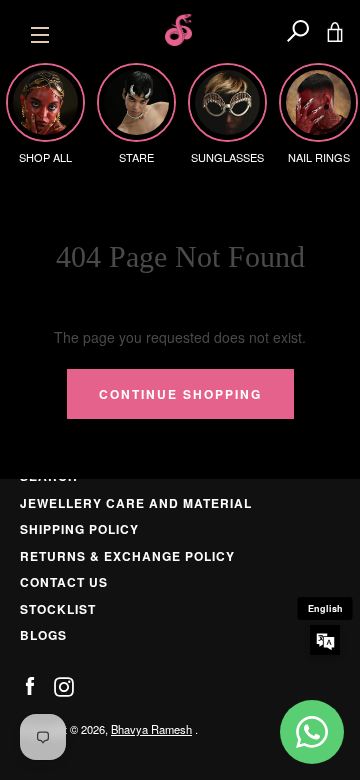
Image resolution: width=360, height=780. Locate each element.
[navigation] (40, 30)
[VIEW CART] (335, 30)
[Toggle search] (298, 30)
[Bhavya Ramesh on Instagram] (64, 685)
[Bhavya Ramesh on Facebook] (30, 685)
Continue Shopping (180, 394)
